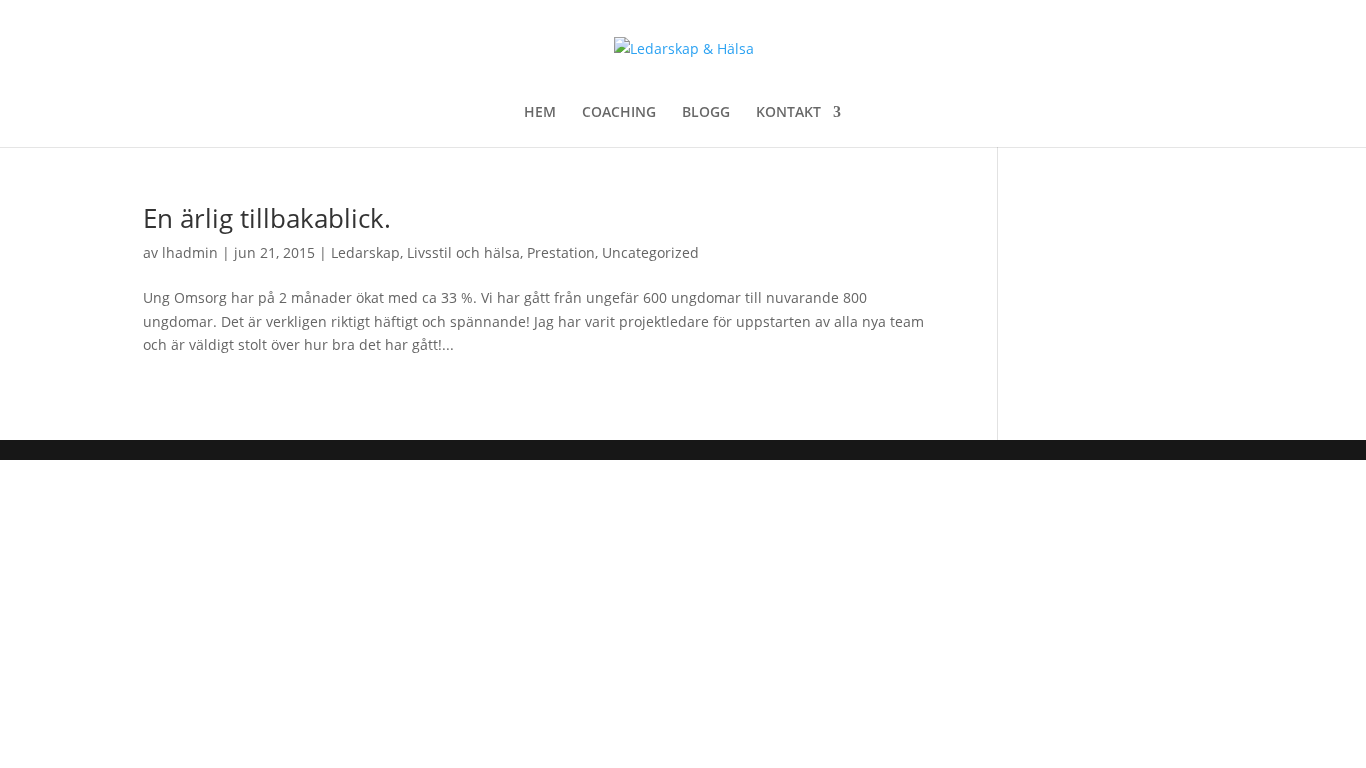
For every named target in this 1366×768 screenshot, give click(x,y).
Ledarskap (365, 252)
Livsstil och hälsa (463, 252)
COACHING (619, 113)
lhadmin (190, 252)
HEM (540, 113)
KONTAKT (788, 113)
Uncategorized (650, 252)
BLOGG (706, 113)
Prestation (561, 252)
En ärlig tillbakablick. (267, 218)
